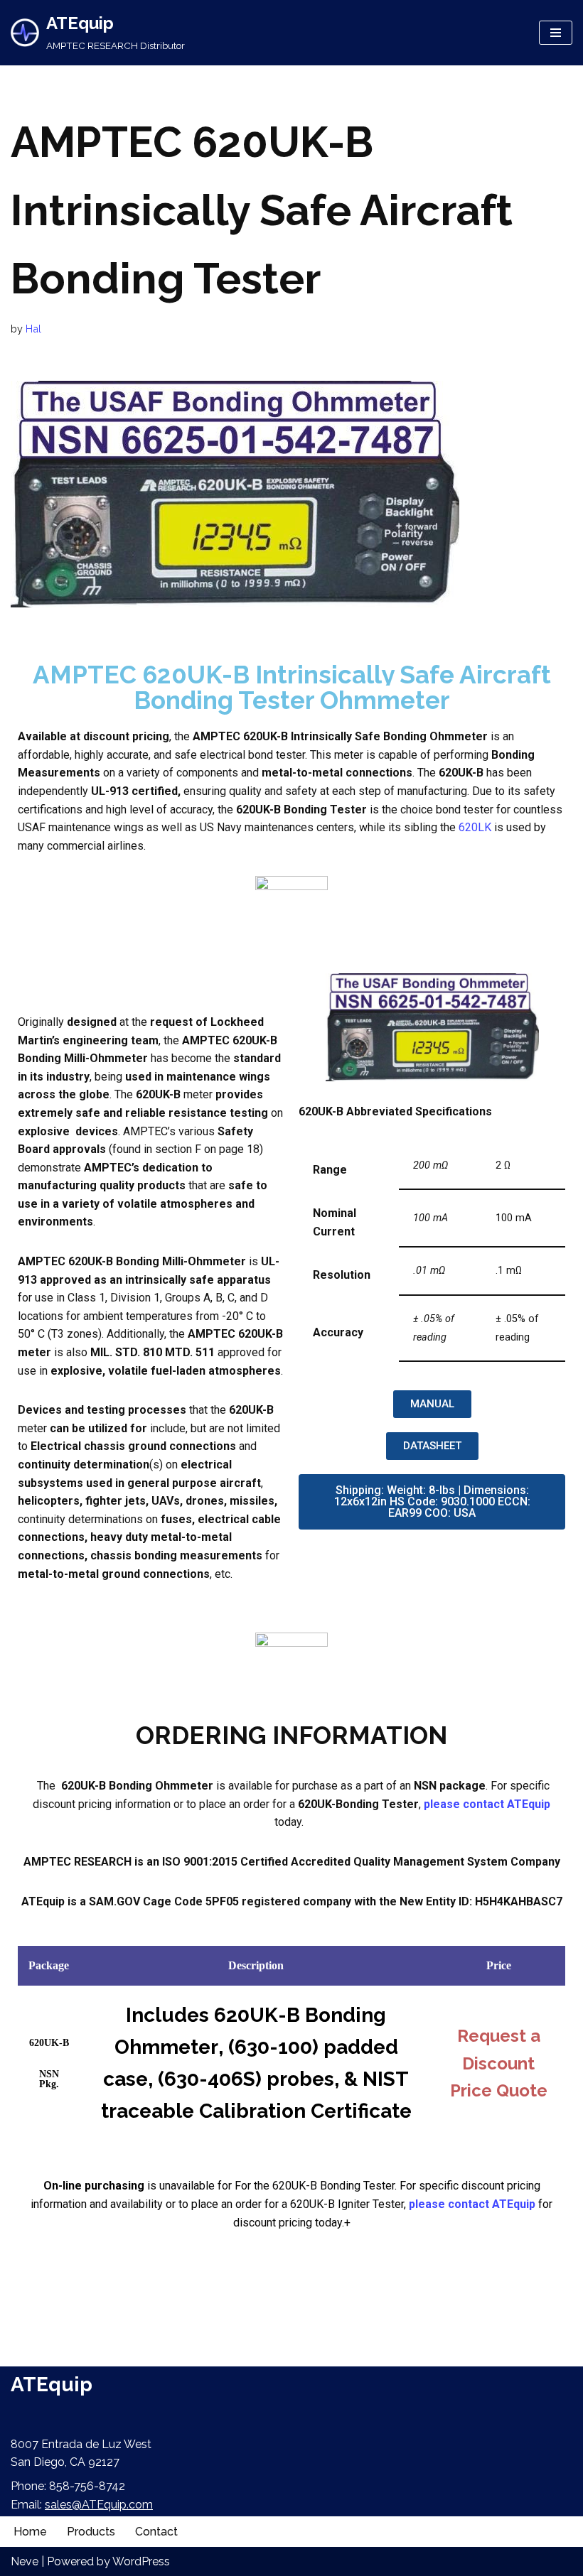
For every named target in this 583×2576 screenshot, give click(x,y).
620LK (475, 827)
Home (30, 2532)
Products (91, 2532)
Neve (25, 2561)
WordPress (141, 2561)
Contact (156, 2532)
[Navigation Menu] (556, 33)
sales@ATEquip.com (99, 2505)
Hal (33, 329)
